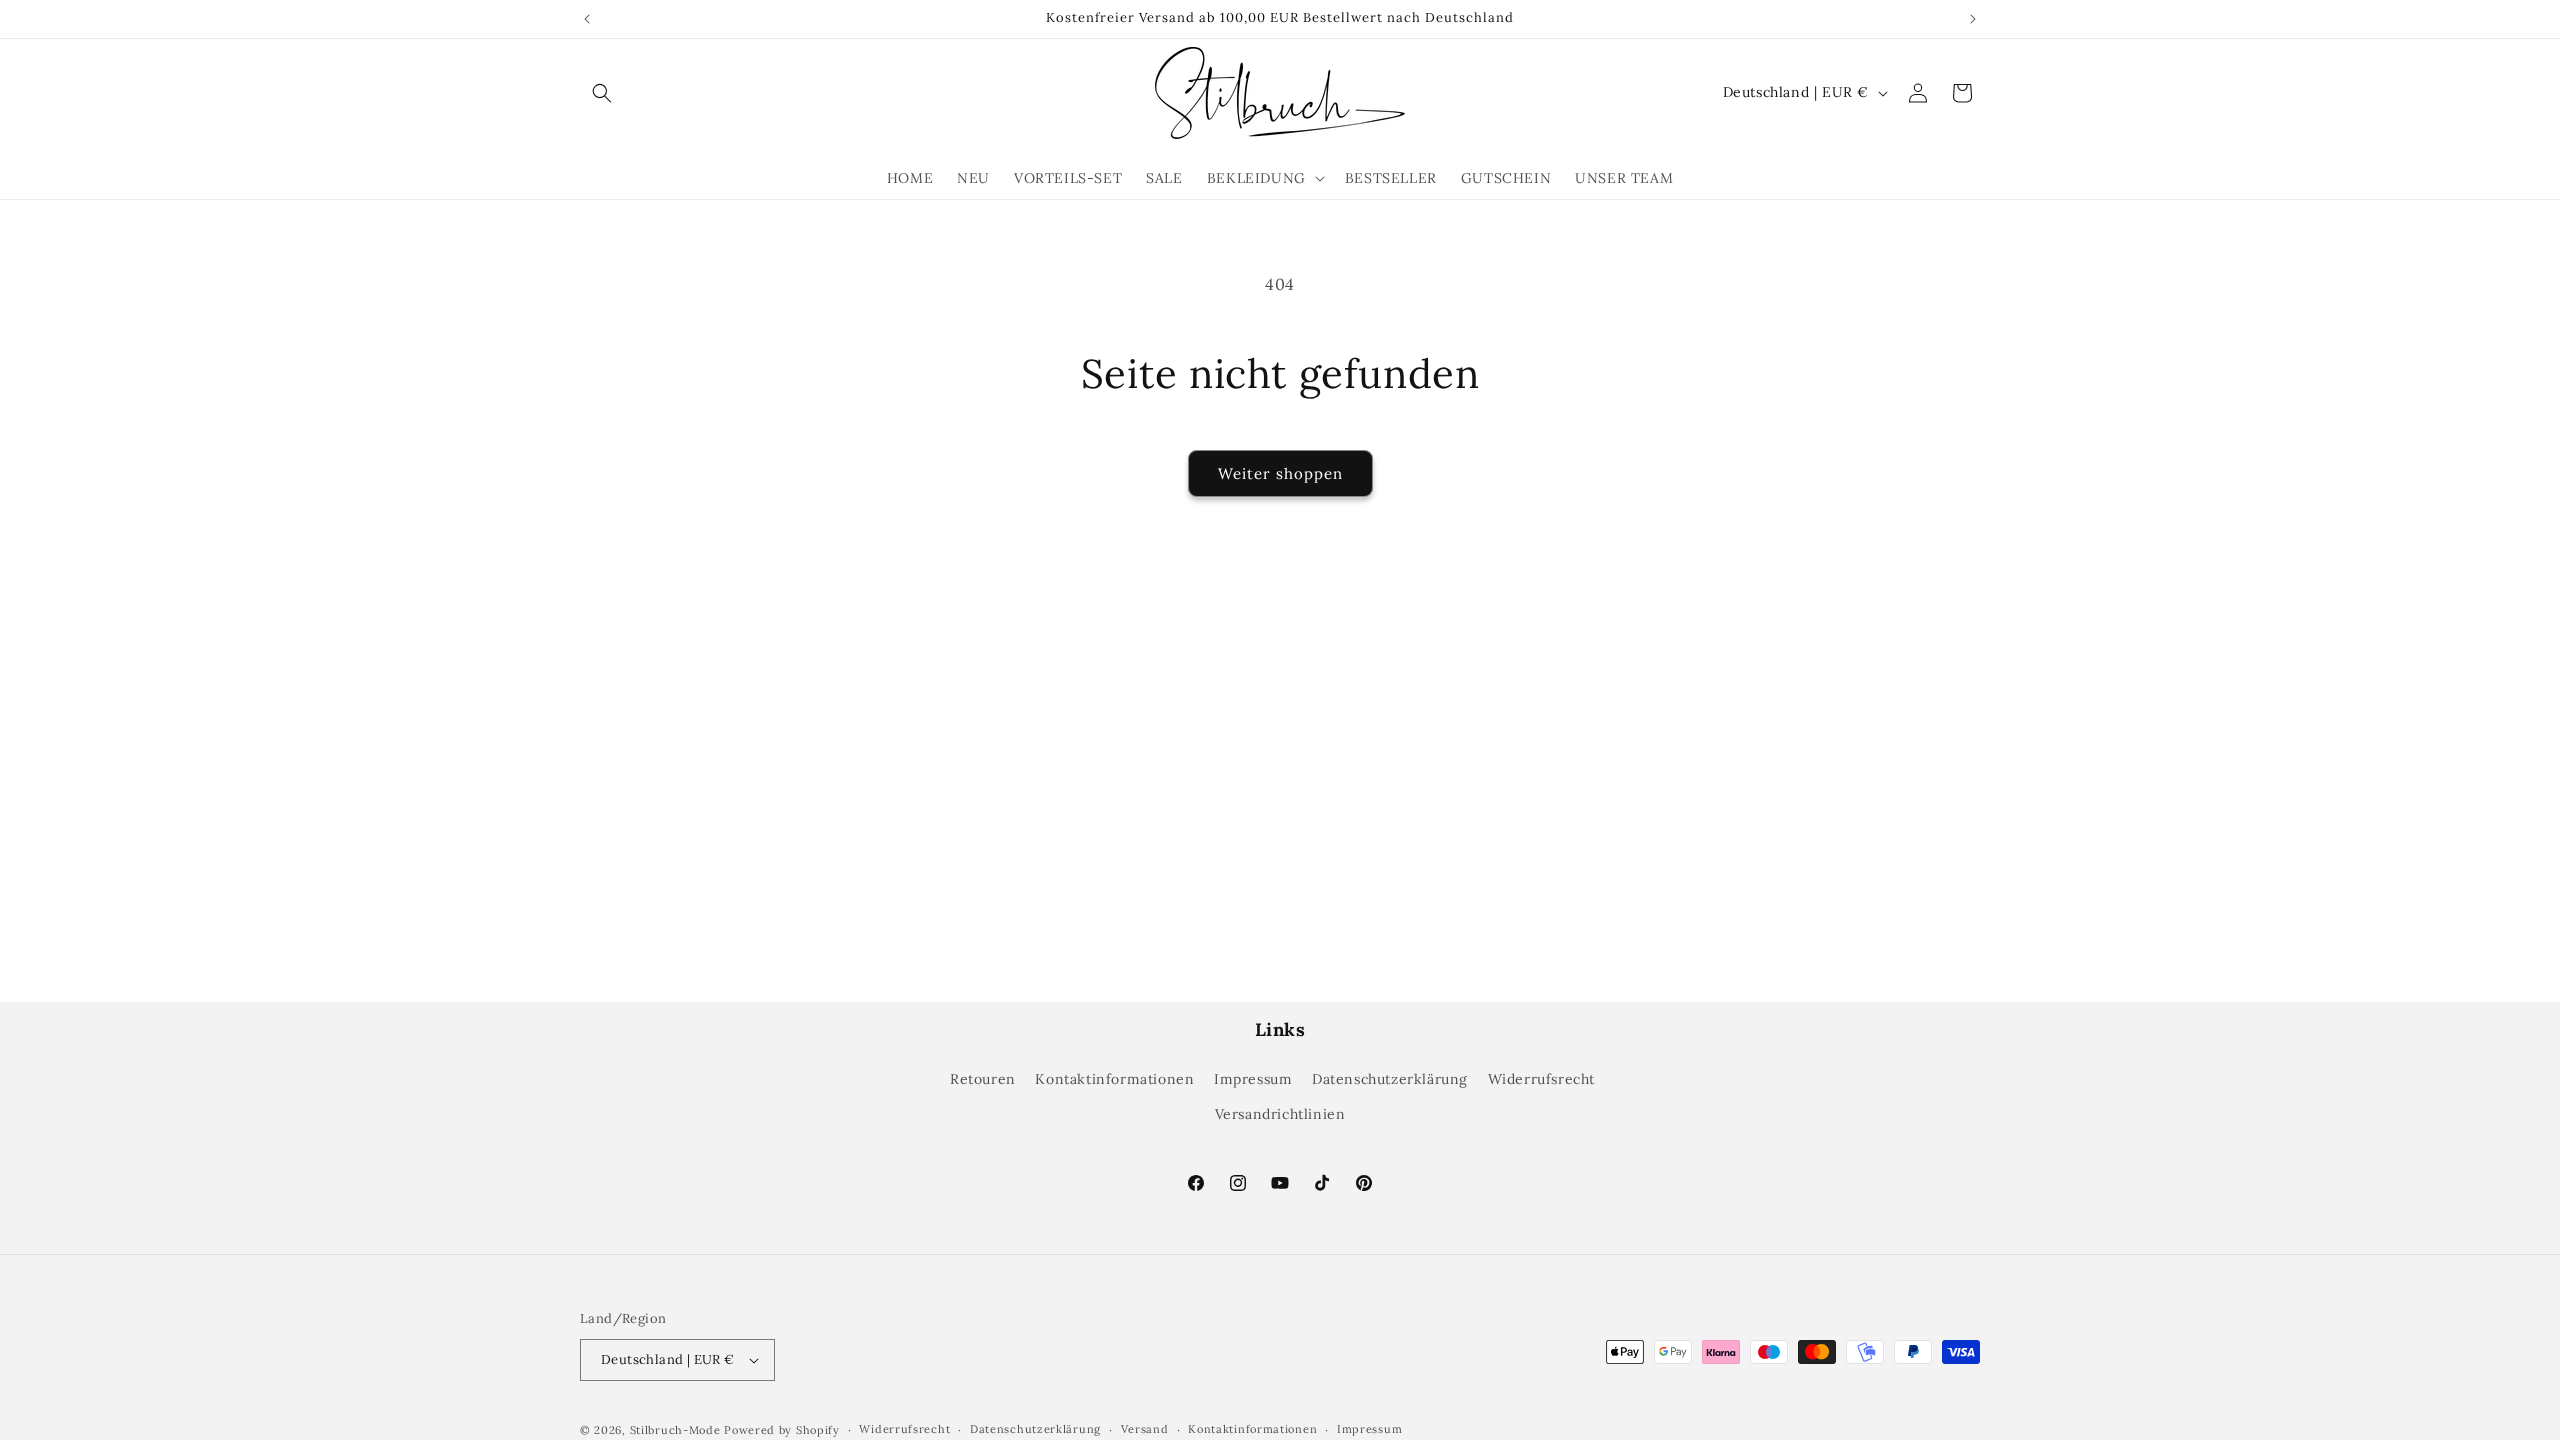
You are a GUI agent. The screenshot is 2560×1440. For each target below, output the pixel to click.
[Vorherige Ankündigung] (587, 19)
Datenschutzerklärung (1390, 1079)
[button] (602, 93)
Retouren (983, 1079)
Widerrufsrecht (1541, 1079)
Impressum (1253, 1079)
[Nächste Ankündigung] (1973, 19)
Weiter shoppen (1280, 473)
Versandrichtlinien (1280, 1114)
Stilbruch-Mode (675, 1430)
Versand (1145, 1429)
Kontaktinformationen (1114, 1079)
